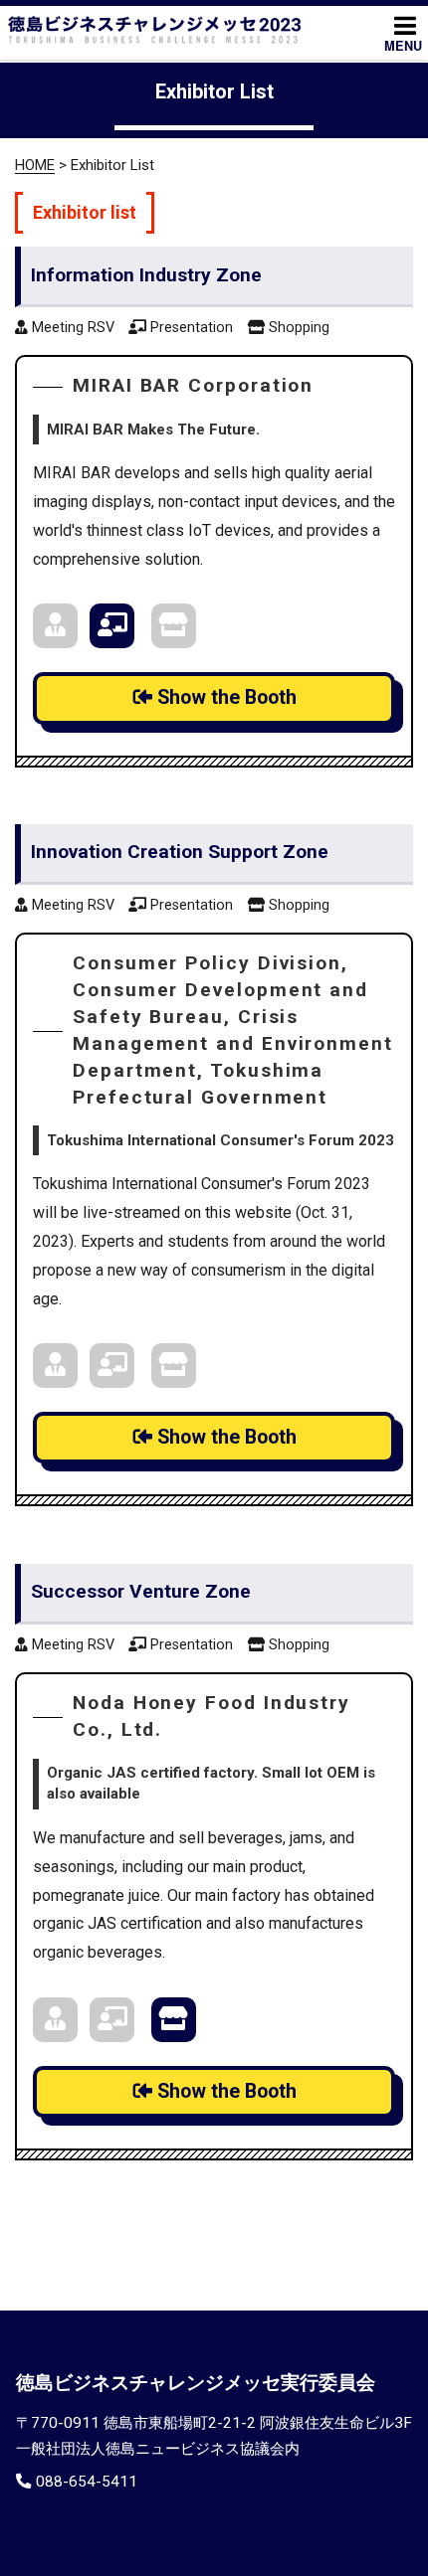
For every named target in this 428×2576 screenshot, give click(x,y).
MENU (403, 46)
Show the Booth (224, 697)
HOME (35, 165)
